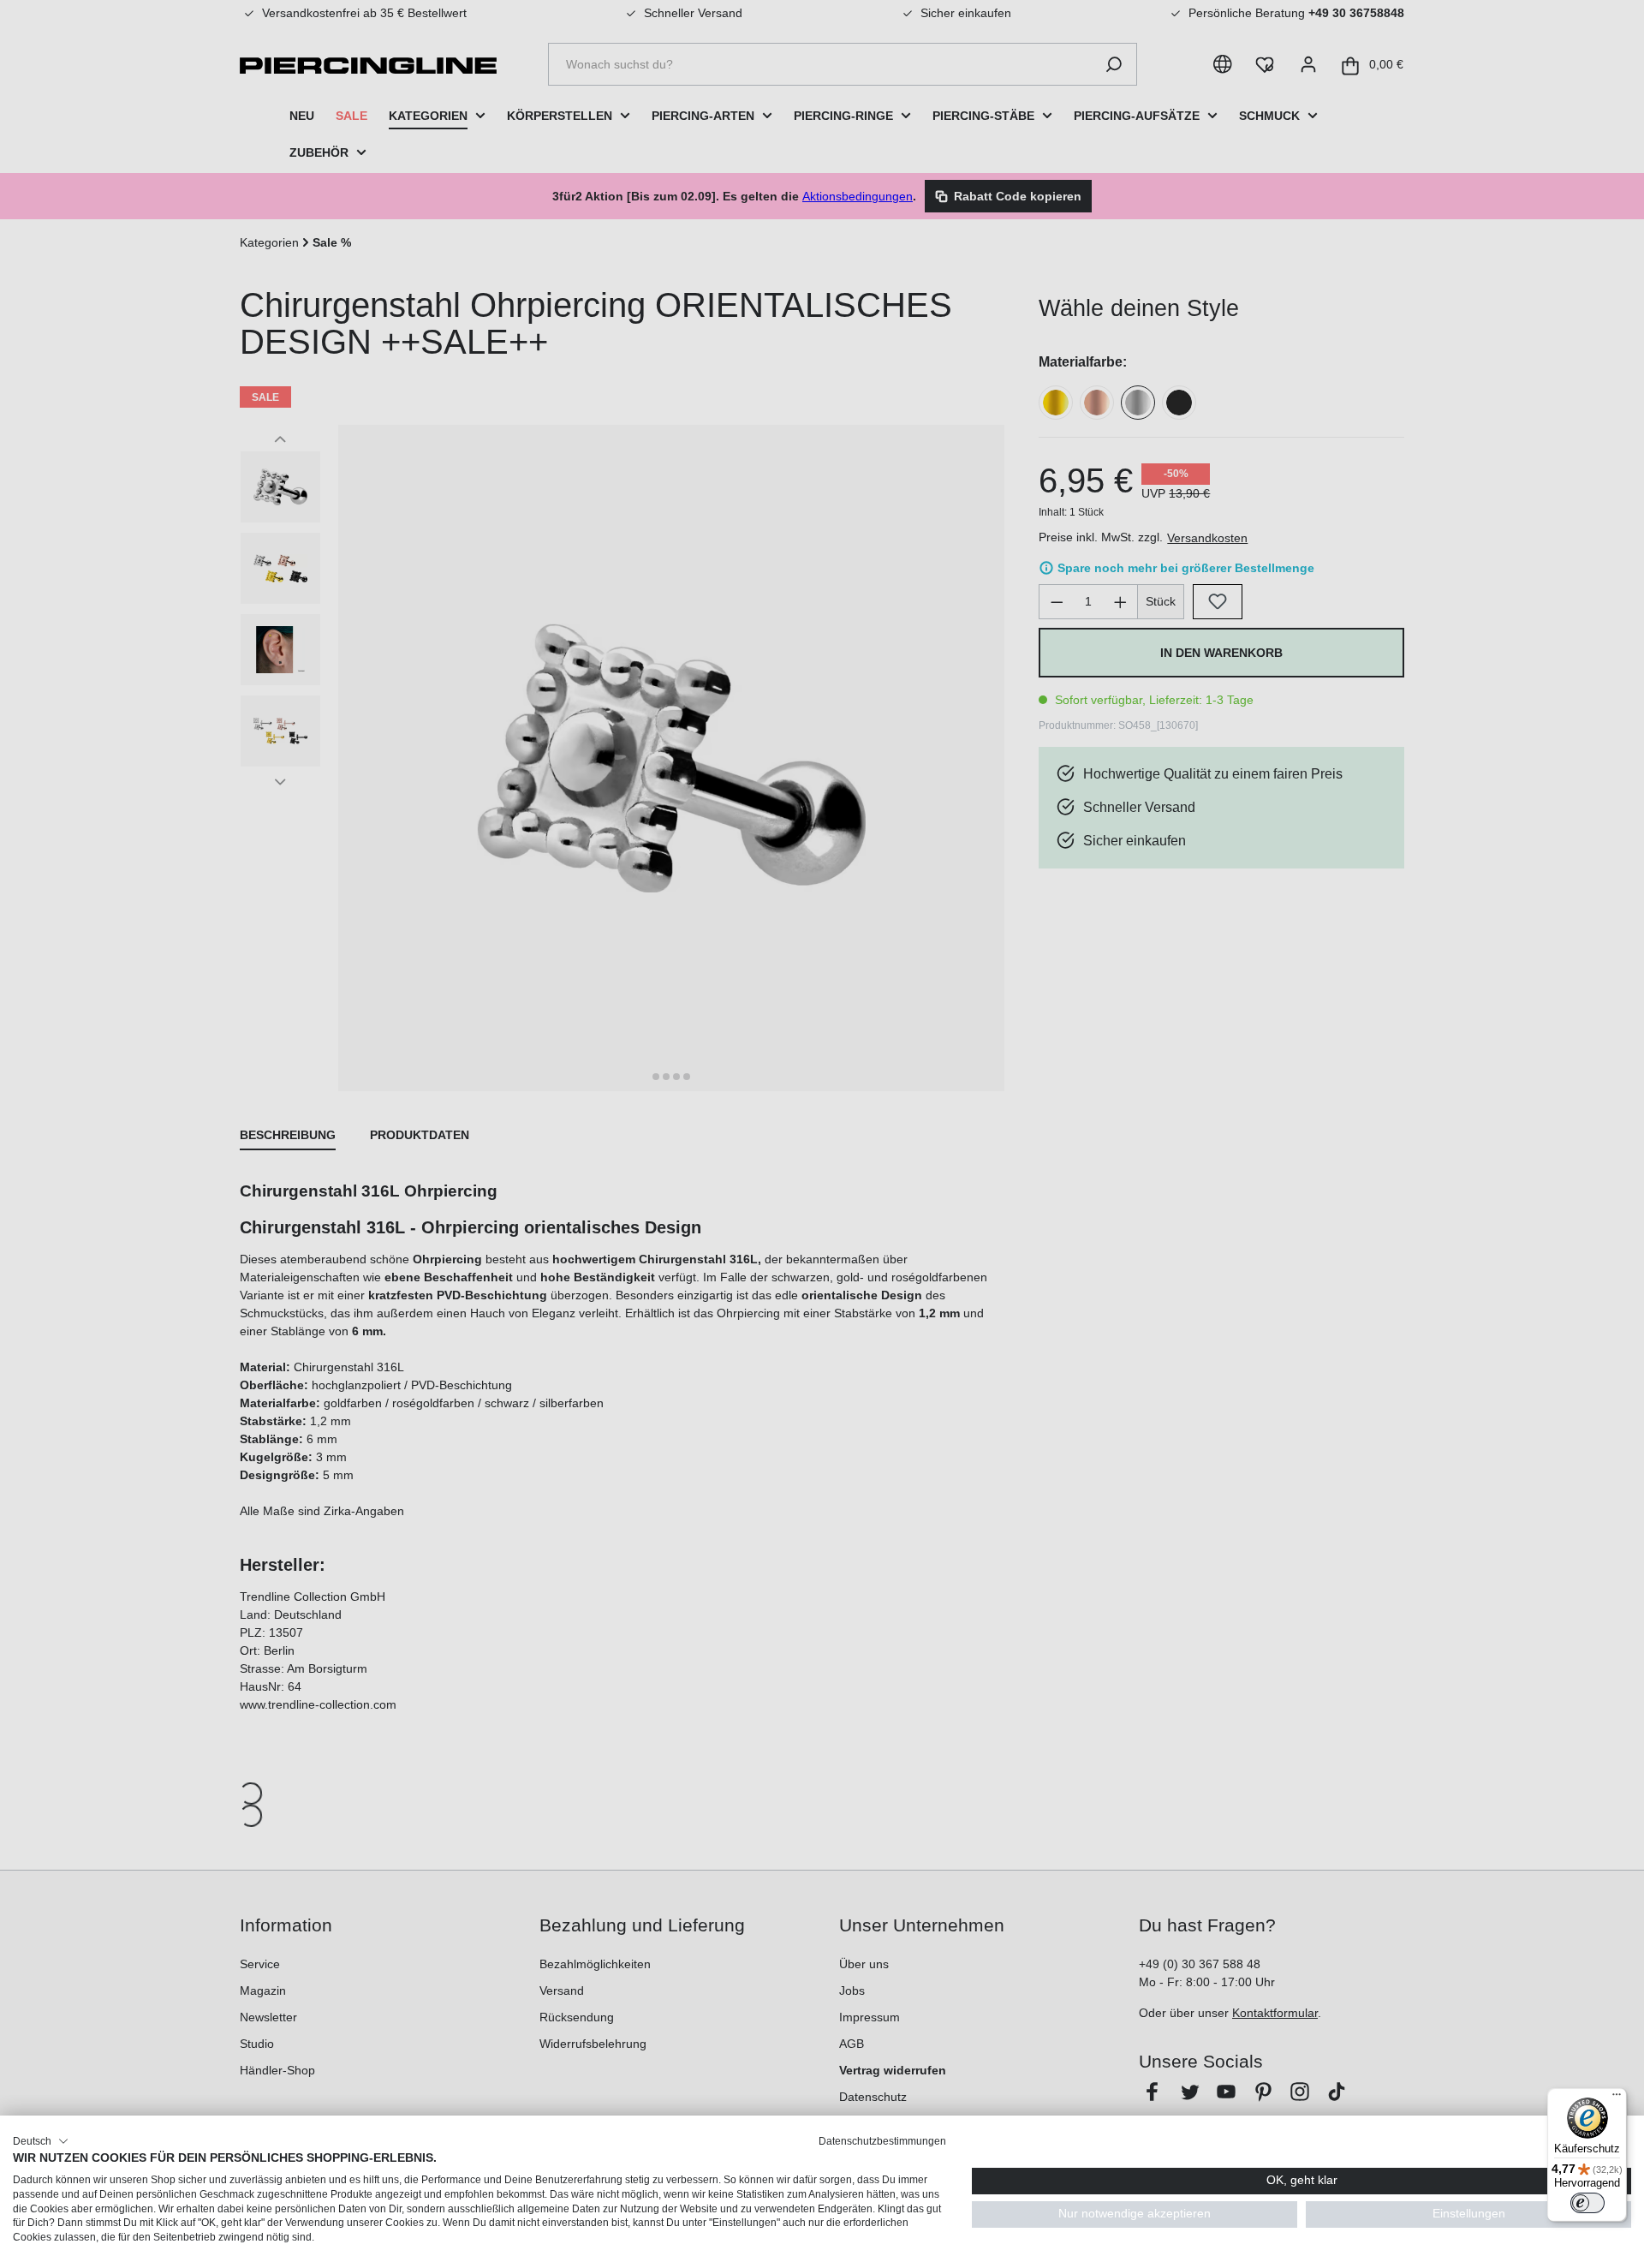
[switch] (1587, 2203)
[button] (41, 2141)
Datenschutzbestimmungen (882, 2141)
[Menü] (1617, 2098)
